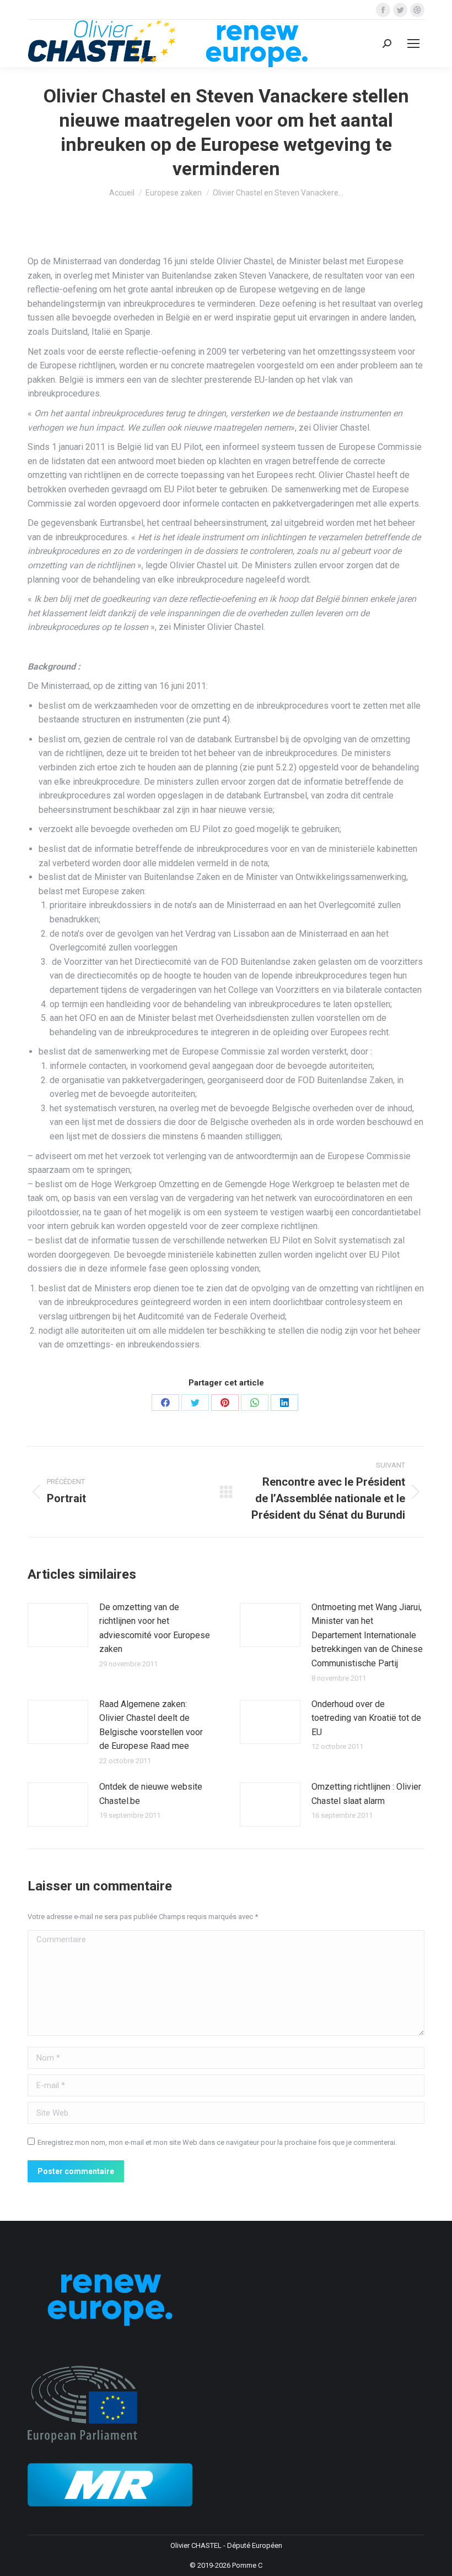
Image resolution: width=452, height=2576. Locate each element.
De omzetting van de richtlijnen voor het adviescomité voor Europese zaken (155, 1628)
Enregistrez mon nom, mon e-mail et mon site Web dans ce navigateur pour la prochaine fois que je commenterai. (217, 2142)
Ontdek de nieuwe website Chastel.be (151, 1794)
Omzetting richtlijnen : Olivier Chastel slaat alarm (366, 1794)
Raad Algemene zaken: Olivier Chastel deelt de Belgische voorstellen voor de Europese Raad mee (151, 1725)
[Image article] (58, 1625)
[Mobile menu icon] (413, 44)
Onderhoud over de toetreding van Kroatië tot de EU (366, 1718)
